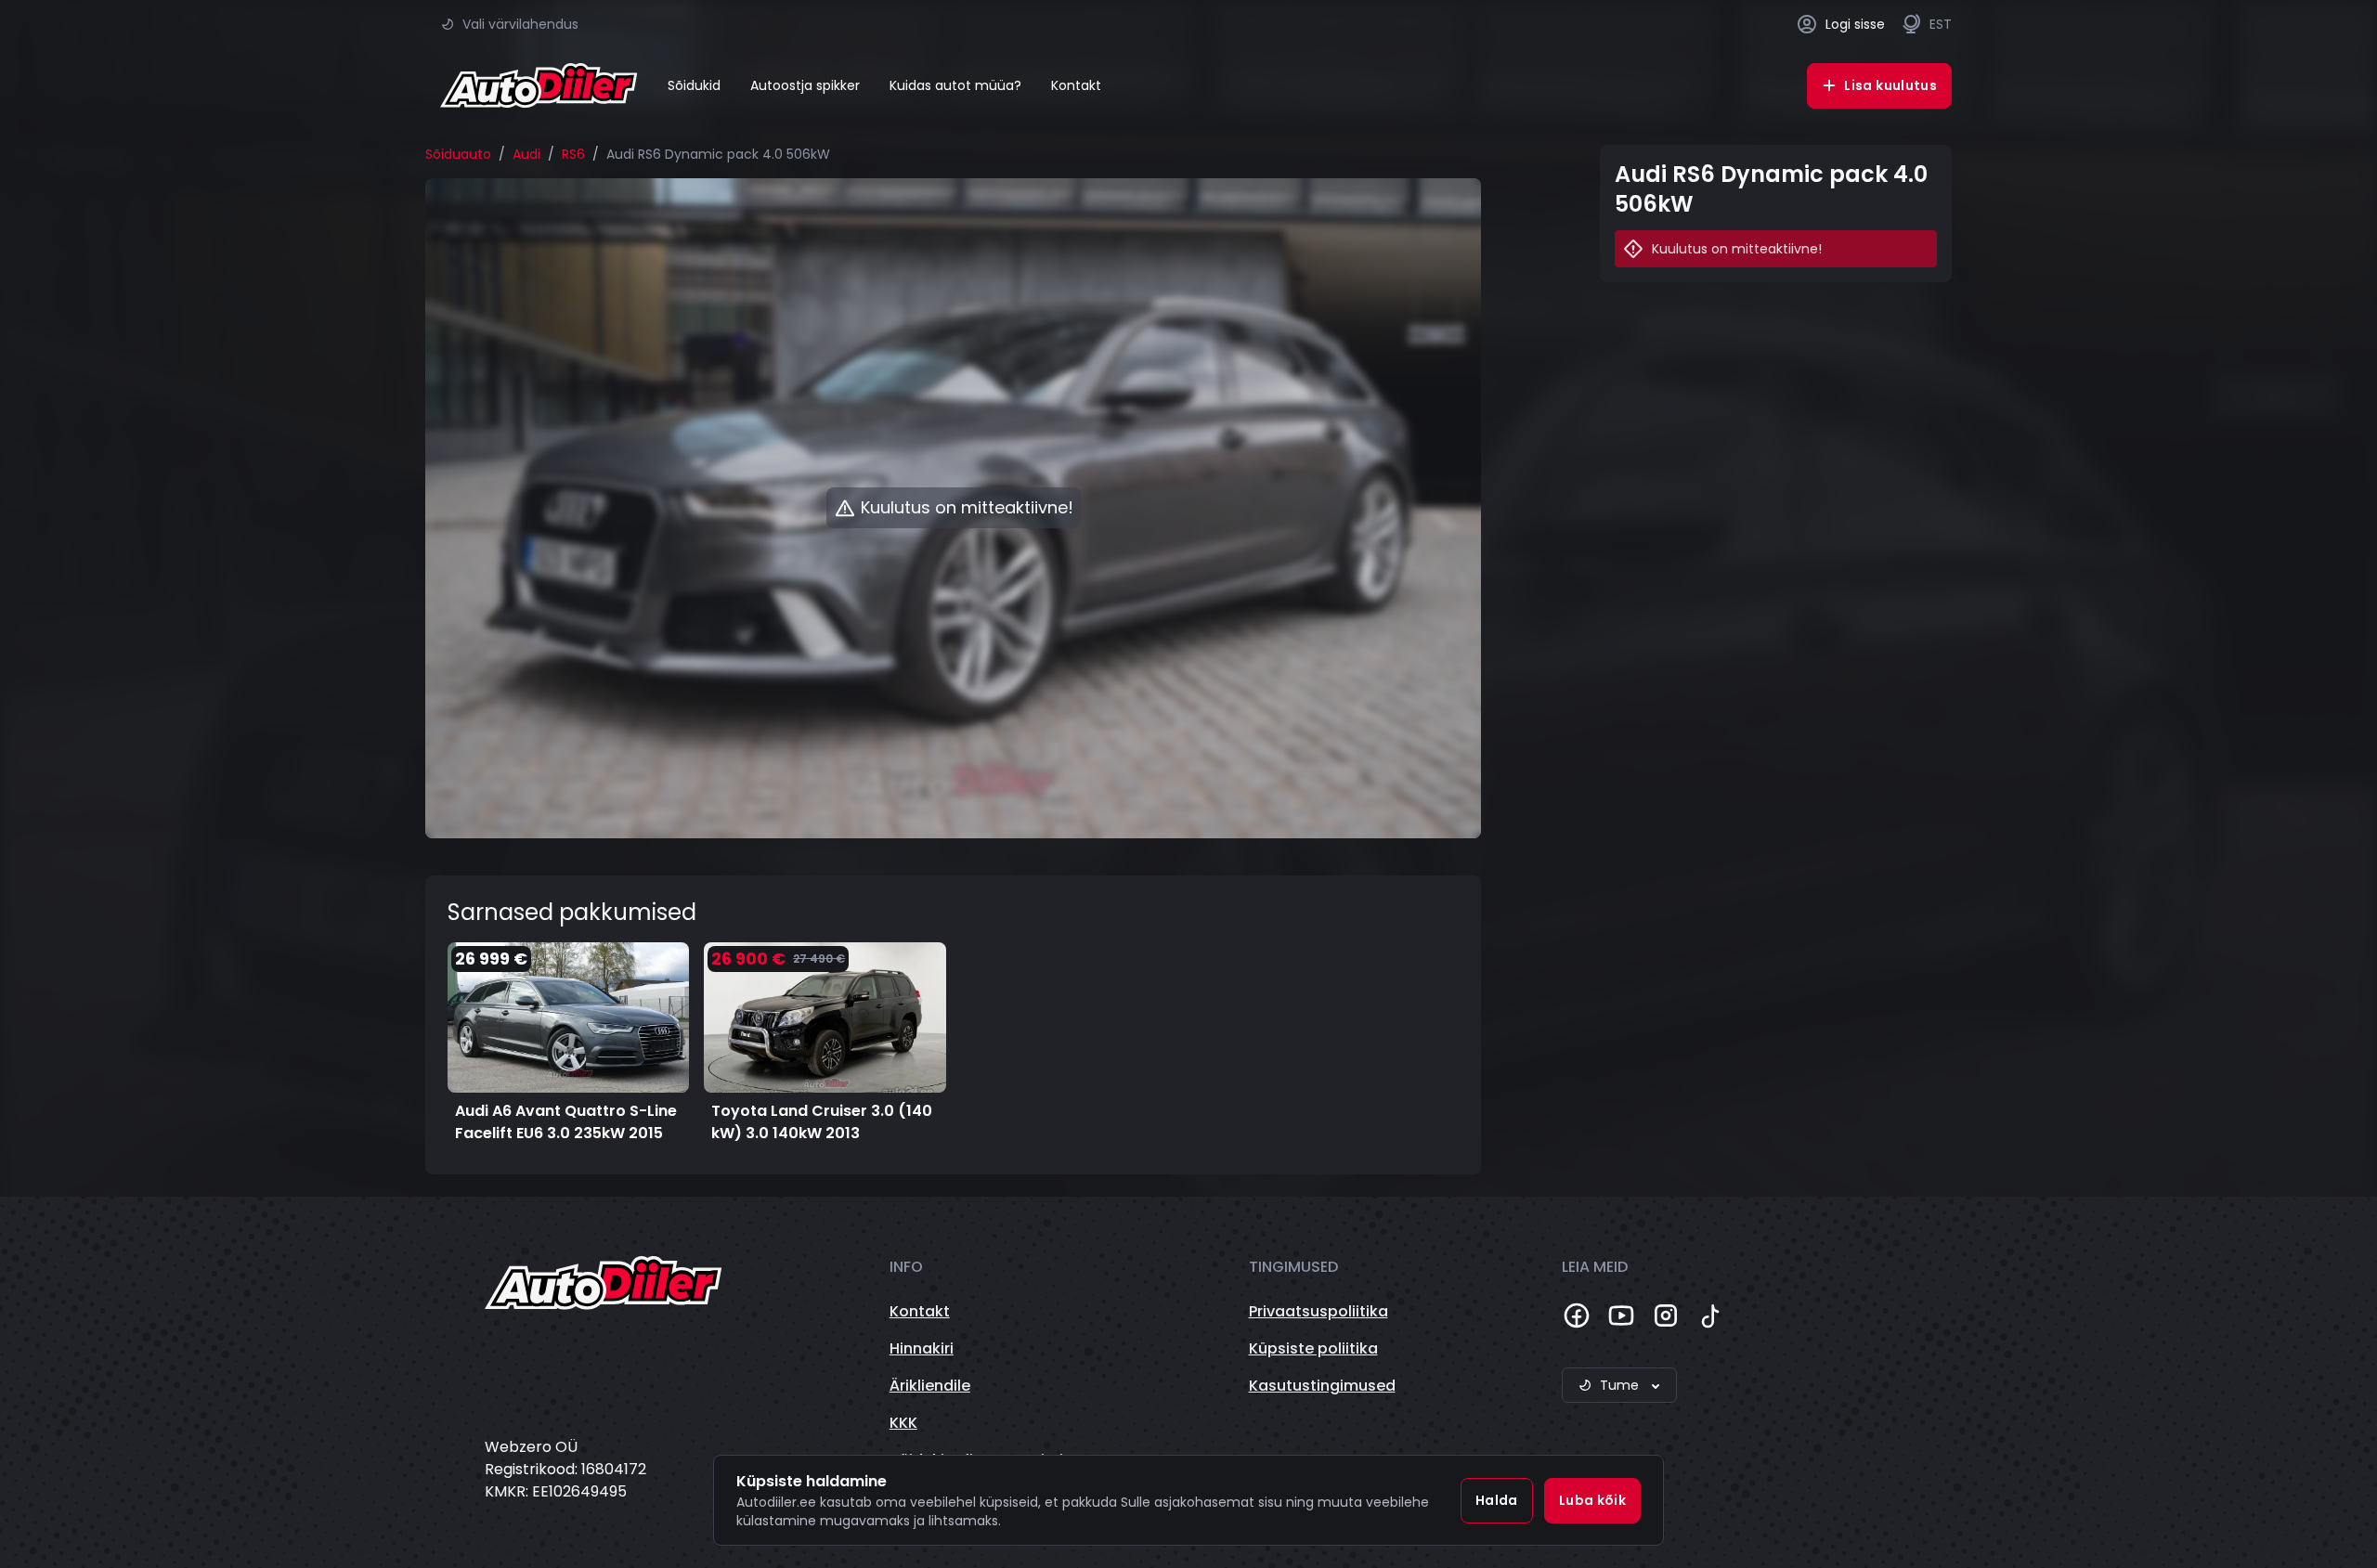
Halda (1497, 1500)
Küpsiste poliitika (1313, 1348)
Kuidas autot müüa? (955, 85)
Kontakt (1076, 85)
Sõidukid (694, 85)
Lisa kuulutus (1890, 85)
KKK (903, 1423)
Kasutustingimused (1322, 1386)
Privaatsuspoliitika (1318, 1311)
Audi (526, 154)
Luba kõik (1592, 1500)
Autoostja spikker (805, 85)
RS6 (573, 154)
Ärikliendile (930, 1386)
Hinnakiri (922, 1348)
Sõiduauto (458, 154)
